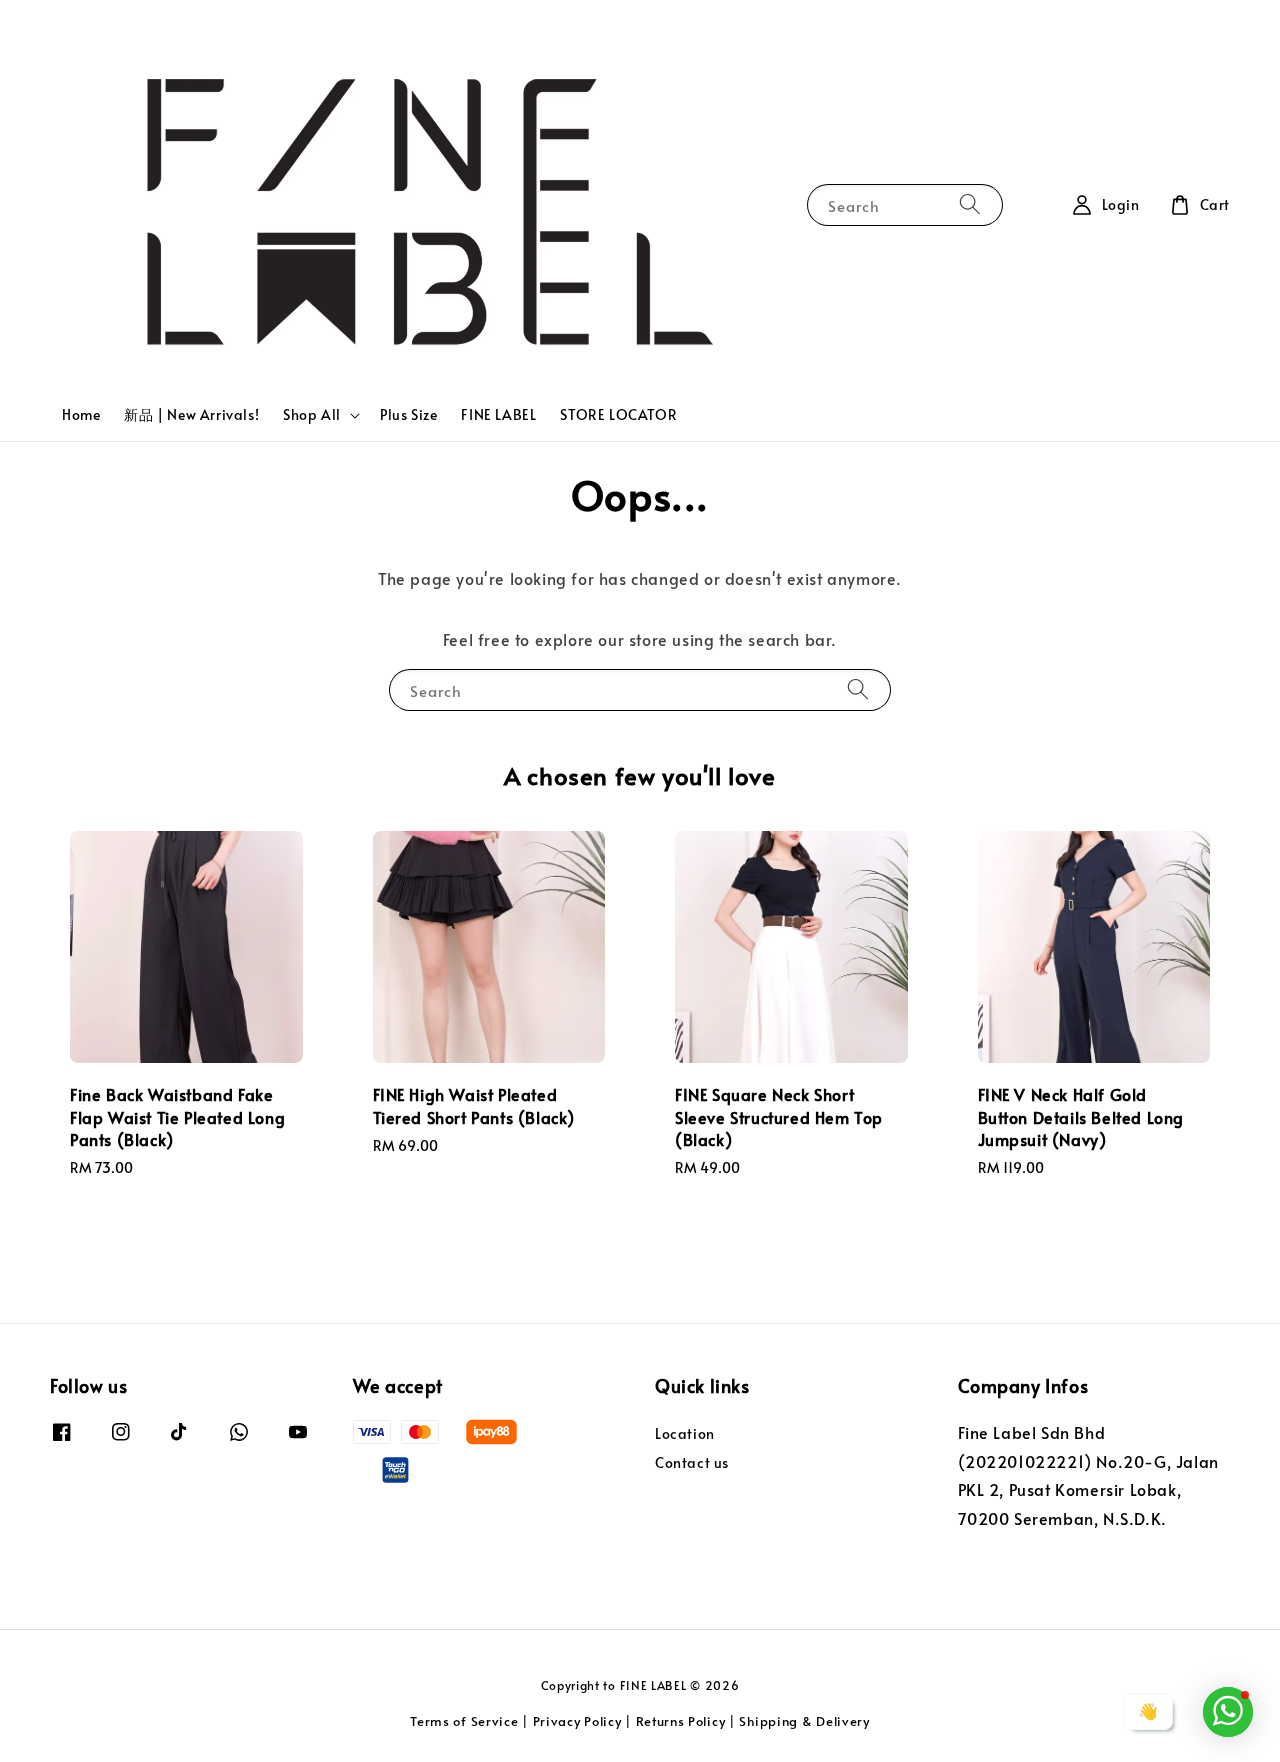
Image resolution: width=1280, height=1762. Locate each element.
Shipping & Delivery (804, 1721)
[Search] (970, 204)
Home (81, 414)
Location (685, 1434)
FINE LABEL (498, 414)
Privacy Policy (577, 1721)
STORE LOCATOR (618, 414)
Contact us (692, 1462)
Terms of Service (464, 1721)
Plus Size (408, 414)
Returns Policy (681, 1721)
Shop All (312, 415)
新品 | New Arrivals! (191, 414)
